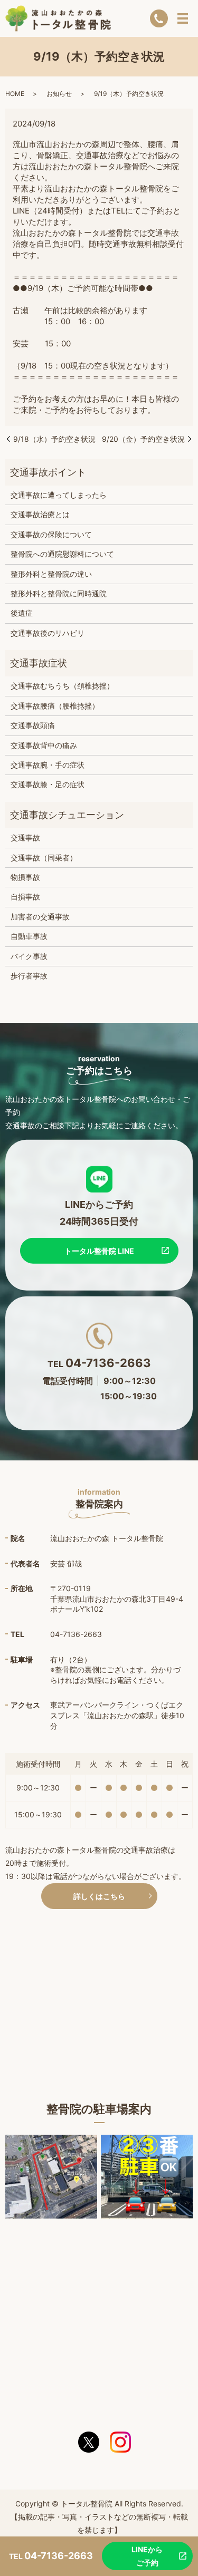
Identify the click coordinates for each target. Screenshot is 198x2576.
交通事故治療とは (40, 514)
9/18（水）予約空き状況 (54, 439)
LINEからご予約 (147, 2556)
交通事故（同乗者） (44, 858)
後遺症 (22, 613)
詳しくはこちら (99, 1896)
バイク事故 (29, 956)
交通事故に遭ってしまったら (59, 495)
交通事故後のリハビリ (48, 633)
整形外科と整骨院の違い (51, 574)
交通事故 (25, 837)
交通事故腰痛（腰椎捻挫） (55, 706)
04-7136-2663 (108, 1362)
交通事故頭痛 (33, 725)
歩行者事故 (29, 976)
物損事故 (25, 877)
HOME (15, 94)
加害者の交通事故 (40, 917)
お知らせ (59, 94)
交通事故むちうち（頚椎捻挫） (62, 686)
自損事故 (25, 897)
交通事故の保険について (51, 534)
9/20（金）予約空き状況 (143, 439)
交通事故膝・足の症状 (48, 784)
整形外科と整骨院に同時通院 (59, 593)
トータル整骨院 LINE (99, 1250)
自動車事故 (29, 936)
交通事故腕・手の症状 (48, 765)
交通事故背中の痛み (44, 745)
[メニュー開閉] (183, 18)
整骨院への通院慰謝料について (62, 554)
